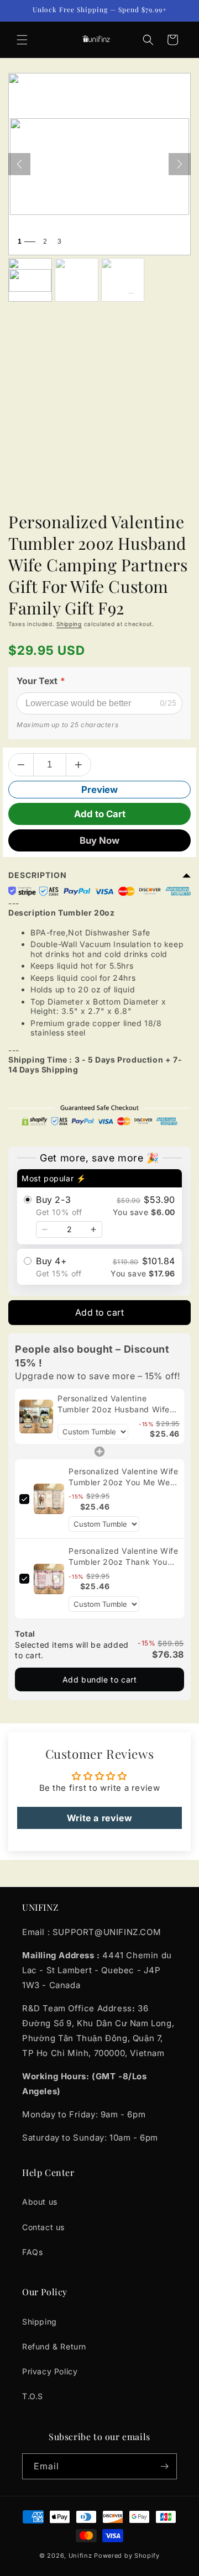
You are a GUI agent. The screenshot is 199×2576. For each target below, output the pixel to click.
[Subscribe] (164, 2466)
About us (40, 2202)
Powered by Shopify (127, 2556)
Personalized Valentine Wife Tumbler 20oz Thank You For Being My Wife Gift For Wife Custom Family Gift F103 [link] (123, 1557)
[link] (36, 1416)
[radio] (99, 1207)
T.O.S (33, 2396)
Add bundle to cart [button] (100, 1679)
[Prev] (19, 164)
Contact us (43, 2227)
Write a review (99, 1818)
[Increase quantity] (93, 1229)
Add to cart (100, 1312)
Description (38, 875)
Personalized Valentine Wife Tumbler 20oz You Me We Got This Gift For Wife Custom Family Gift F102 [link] (123, 1477)
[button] (22, 40)
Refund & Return (54, 2346)
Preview (99, 790)
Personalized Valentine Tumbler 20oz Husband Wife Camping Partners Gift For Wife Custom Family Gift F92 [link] (119, 1404)
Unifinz (80, 2556)
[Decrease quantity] (45, 1229)
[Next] (180, 164)
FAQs (32, 2252)
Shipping (69, 624)
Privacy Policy (50, 2371)
